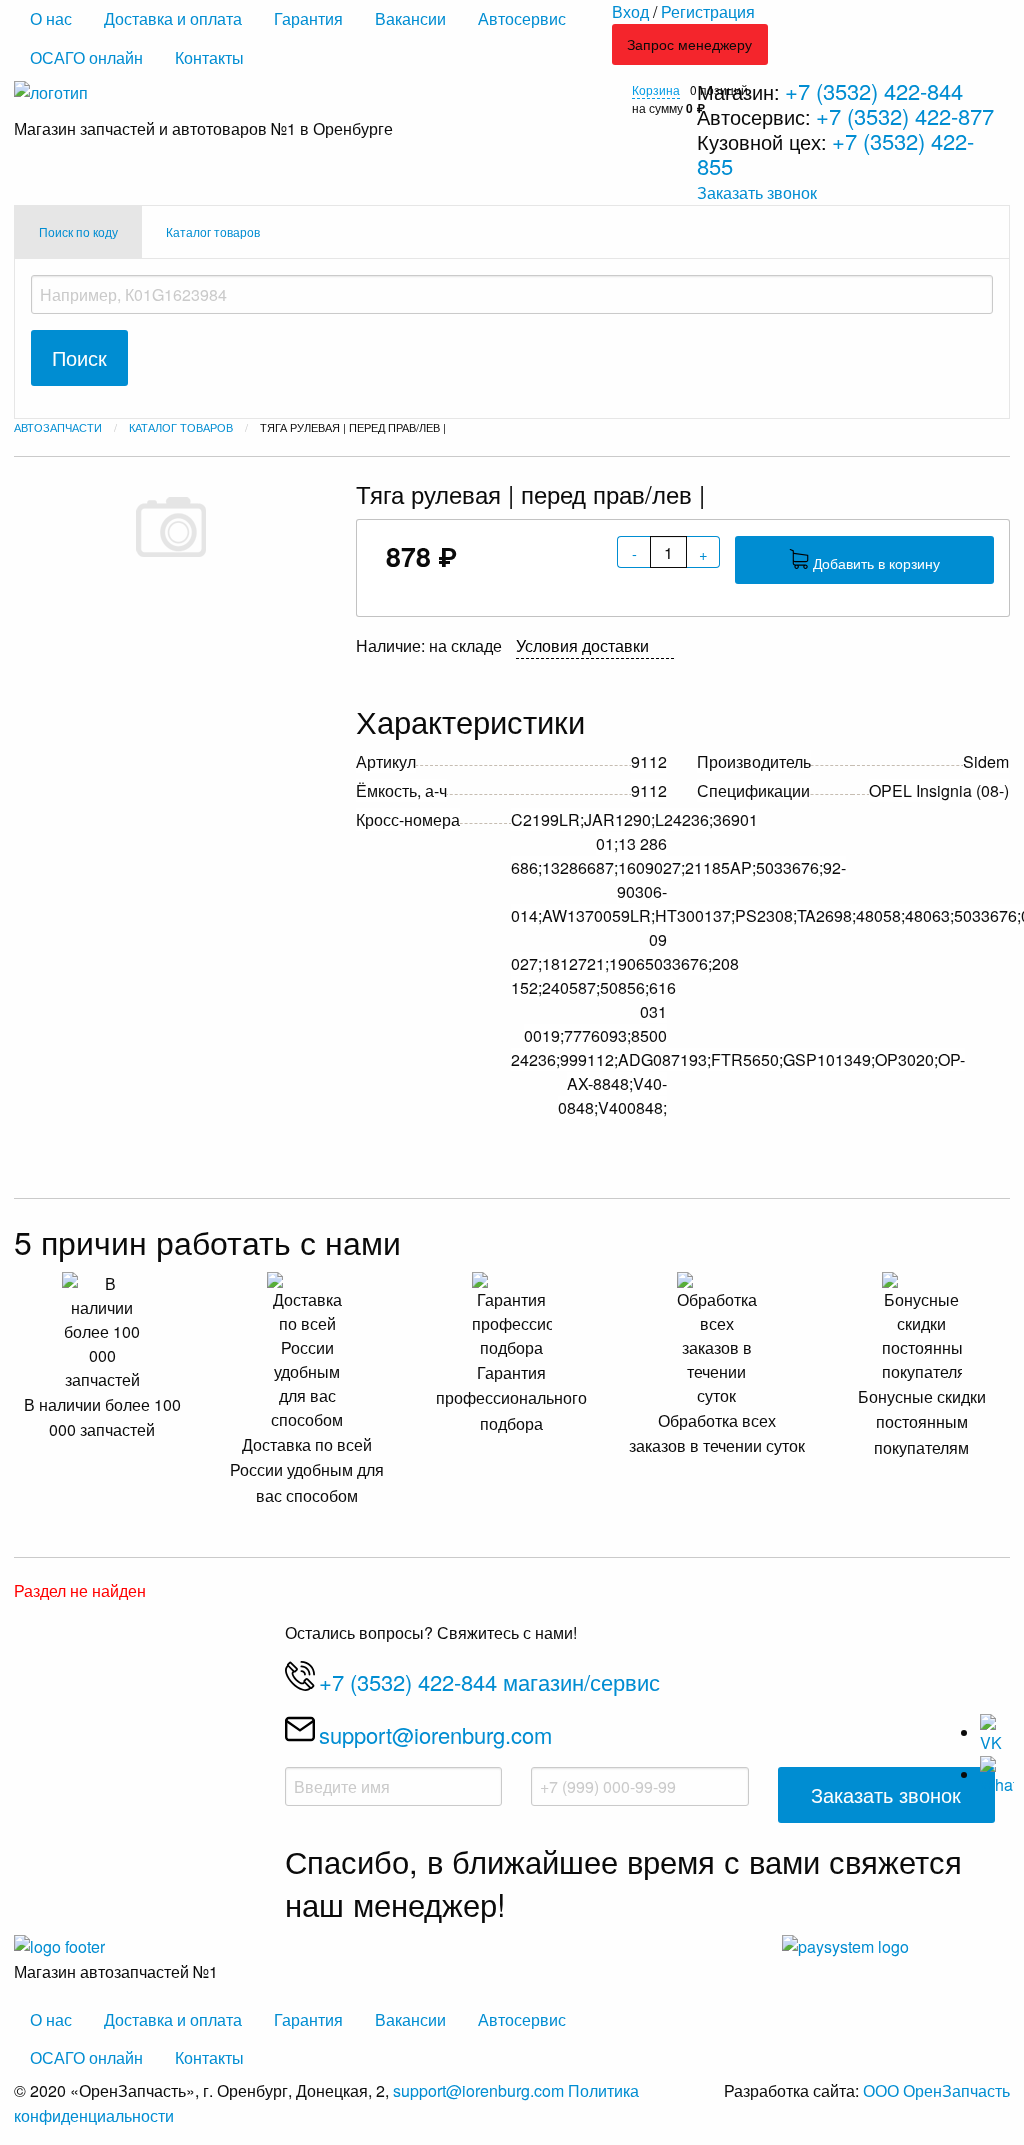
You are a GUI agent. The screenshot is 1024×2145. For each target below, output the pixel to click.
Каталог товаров (213, 231)
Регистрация (708, 11)
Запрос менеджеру (689, 43)
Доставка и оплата (173, 18)
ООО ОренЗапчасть (936, 2090)
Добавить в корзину (874, 562)
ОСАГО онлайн (86, 57)
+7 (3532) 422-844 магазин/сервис (489, 1681)
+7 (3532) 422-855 (835, 153)
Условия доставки (582, 645)
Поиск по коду (78, 231)
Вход (630, 11)
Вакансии (410, 18)
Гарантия (308, 18)
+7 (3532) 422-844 (874, 90)
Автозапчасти (58, 427)
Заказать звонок (757, 192)
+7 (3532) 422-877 (905, 115)
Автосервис (522, 18)
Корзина (656, 89)
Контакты (209, 57)
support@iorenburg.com (435, 1734)
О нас (51, 18)
